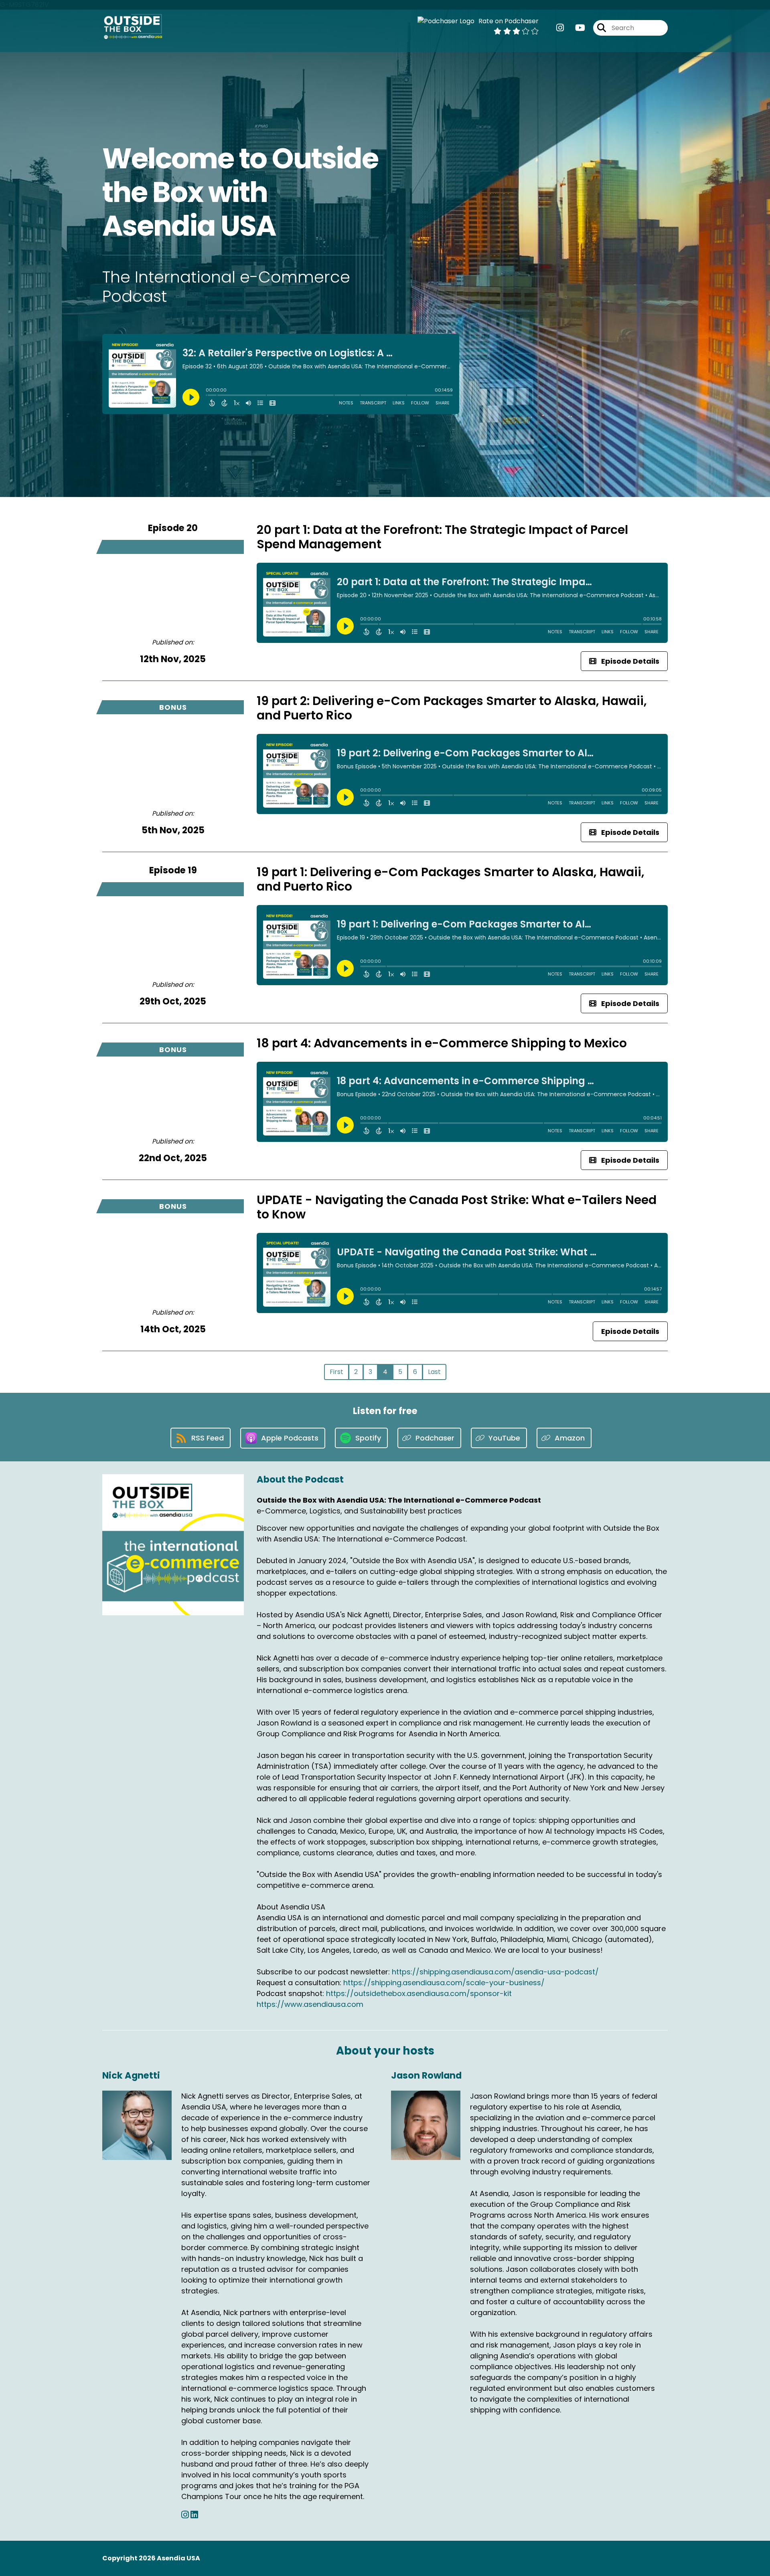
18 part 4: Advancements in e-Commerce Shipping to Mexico (442, 1043)
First (336, 1372)
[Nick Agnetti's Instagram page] (185, 2515)
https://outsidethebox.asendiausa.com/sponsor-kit (419, 1993)
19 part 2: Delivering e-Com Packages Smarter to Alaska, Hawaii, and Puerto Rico (452, 708)
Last (434, 1372)
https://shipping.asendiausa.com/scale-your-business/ (444, 1983)
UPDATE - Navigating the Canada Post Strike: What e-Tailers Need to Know (457, 1207)
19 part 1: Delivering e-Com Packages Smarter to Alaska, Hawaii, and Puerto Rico (451, 879)
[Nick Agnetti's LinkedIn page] (194, 2515)
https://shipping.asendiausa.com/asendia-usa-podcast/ (495, 1972)
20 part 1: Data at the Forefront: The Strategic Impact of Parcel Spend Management (442, 537)
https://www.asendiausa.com (310, 2004)
